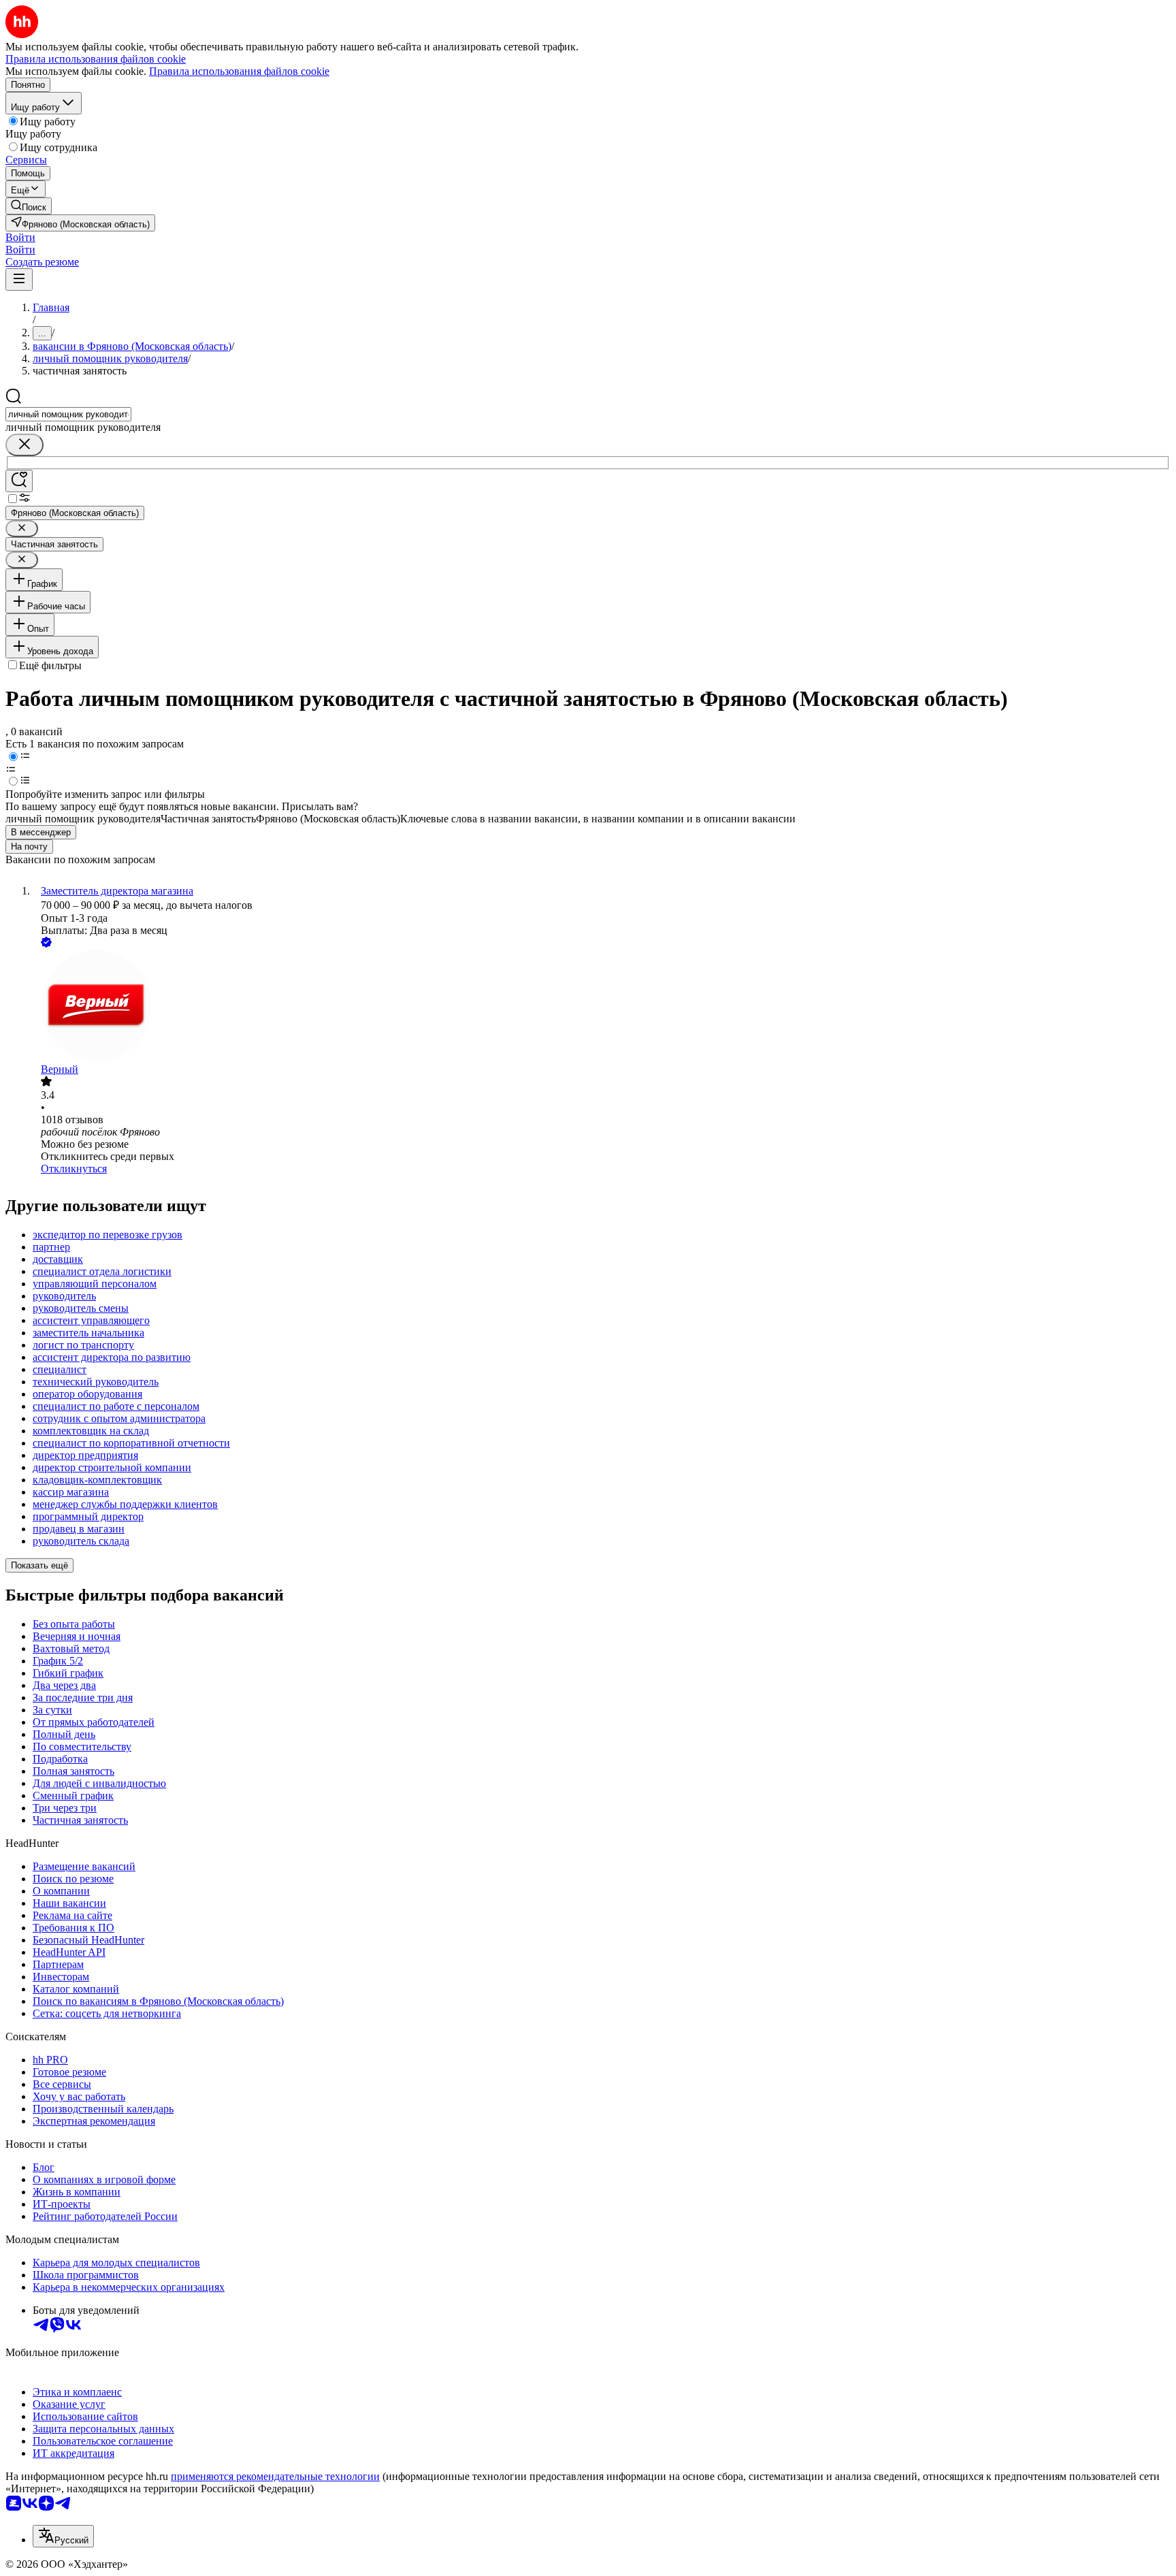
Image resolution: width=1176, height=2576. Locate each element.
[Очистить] (24, 445)
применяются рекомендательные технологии (275, 2476)
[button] (20, 237)
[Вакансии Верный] (602, 1007)
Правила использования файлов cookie (239, 71)
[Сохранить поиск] (19, 481)
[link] (29, 206)
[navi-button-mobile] (19, 279)
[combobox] (68, 414)
